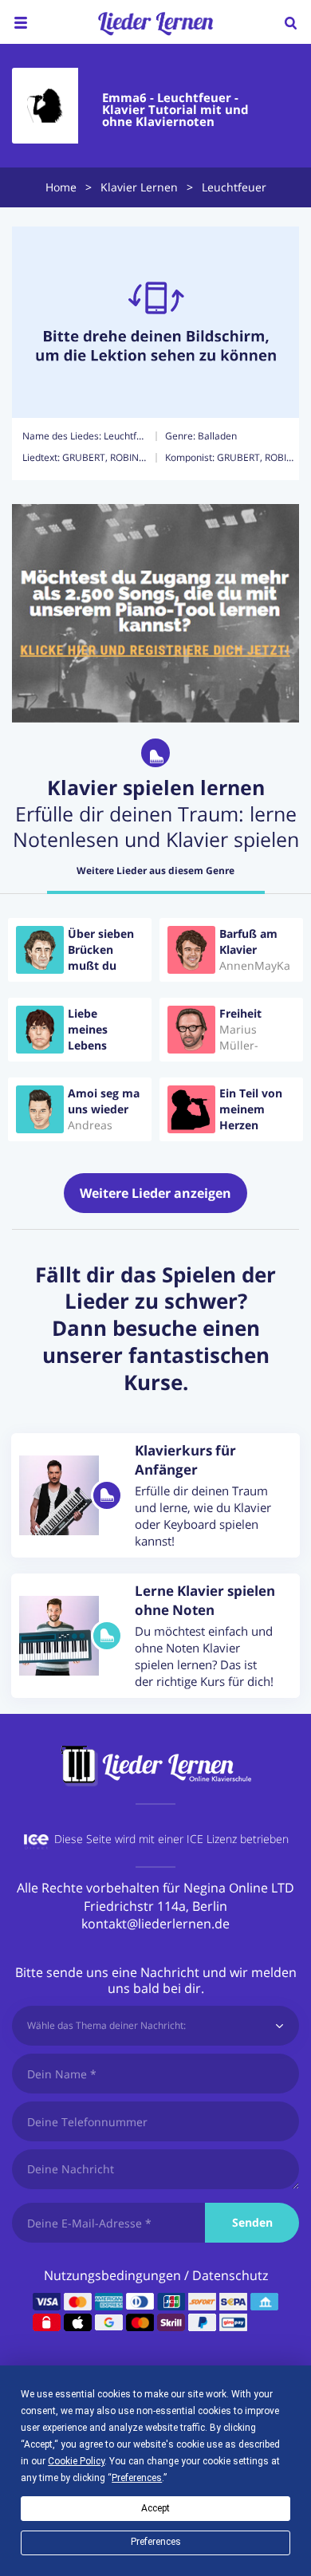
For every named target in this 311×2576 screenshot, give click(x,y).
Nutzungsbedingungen (112, 2275)
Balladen (217, 436)
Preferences (156, 2542)
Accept (155, 2508)
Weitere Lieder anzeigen (155, 1193)
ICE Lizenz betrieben (238, 1839)
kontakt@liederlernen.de (155, 1924)
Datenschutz (230, 2275)
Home (61, 187)
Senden (252, 2222)
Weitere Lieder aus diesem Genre (155, 871)
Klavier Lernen (139, 187)
